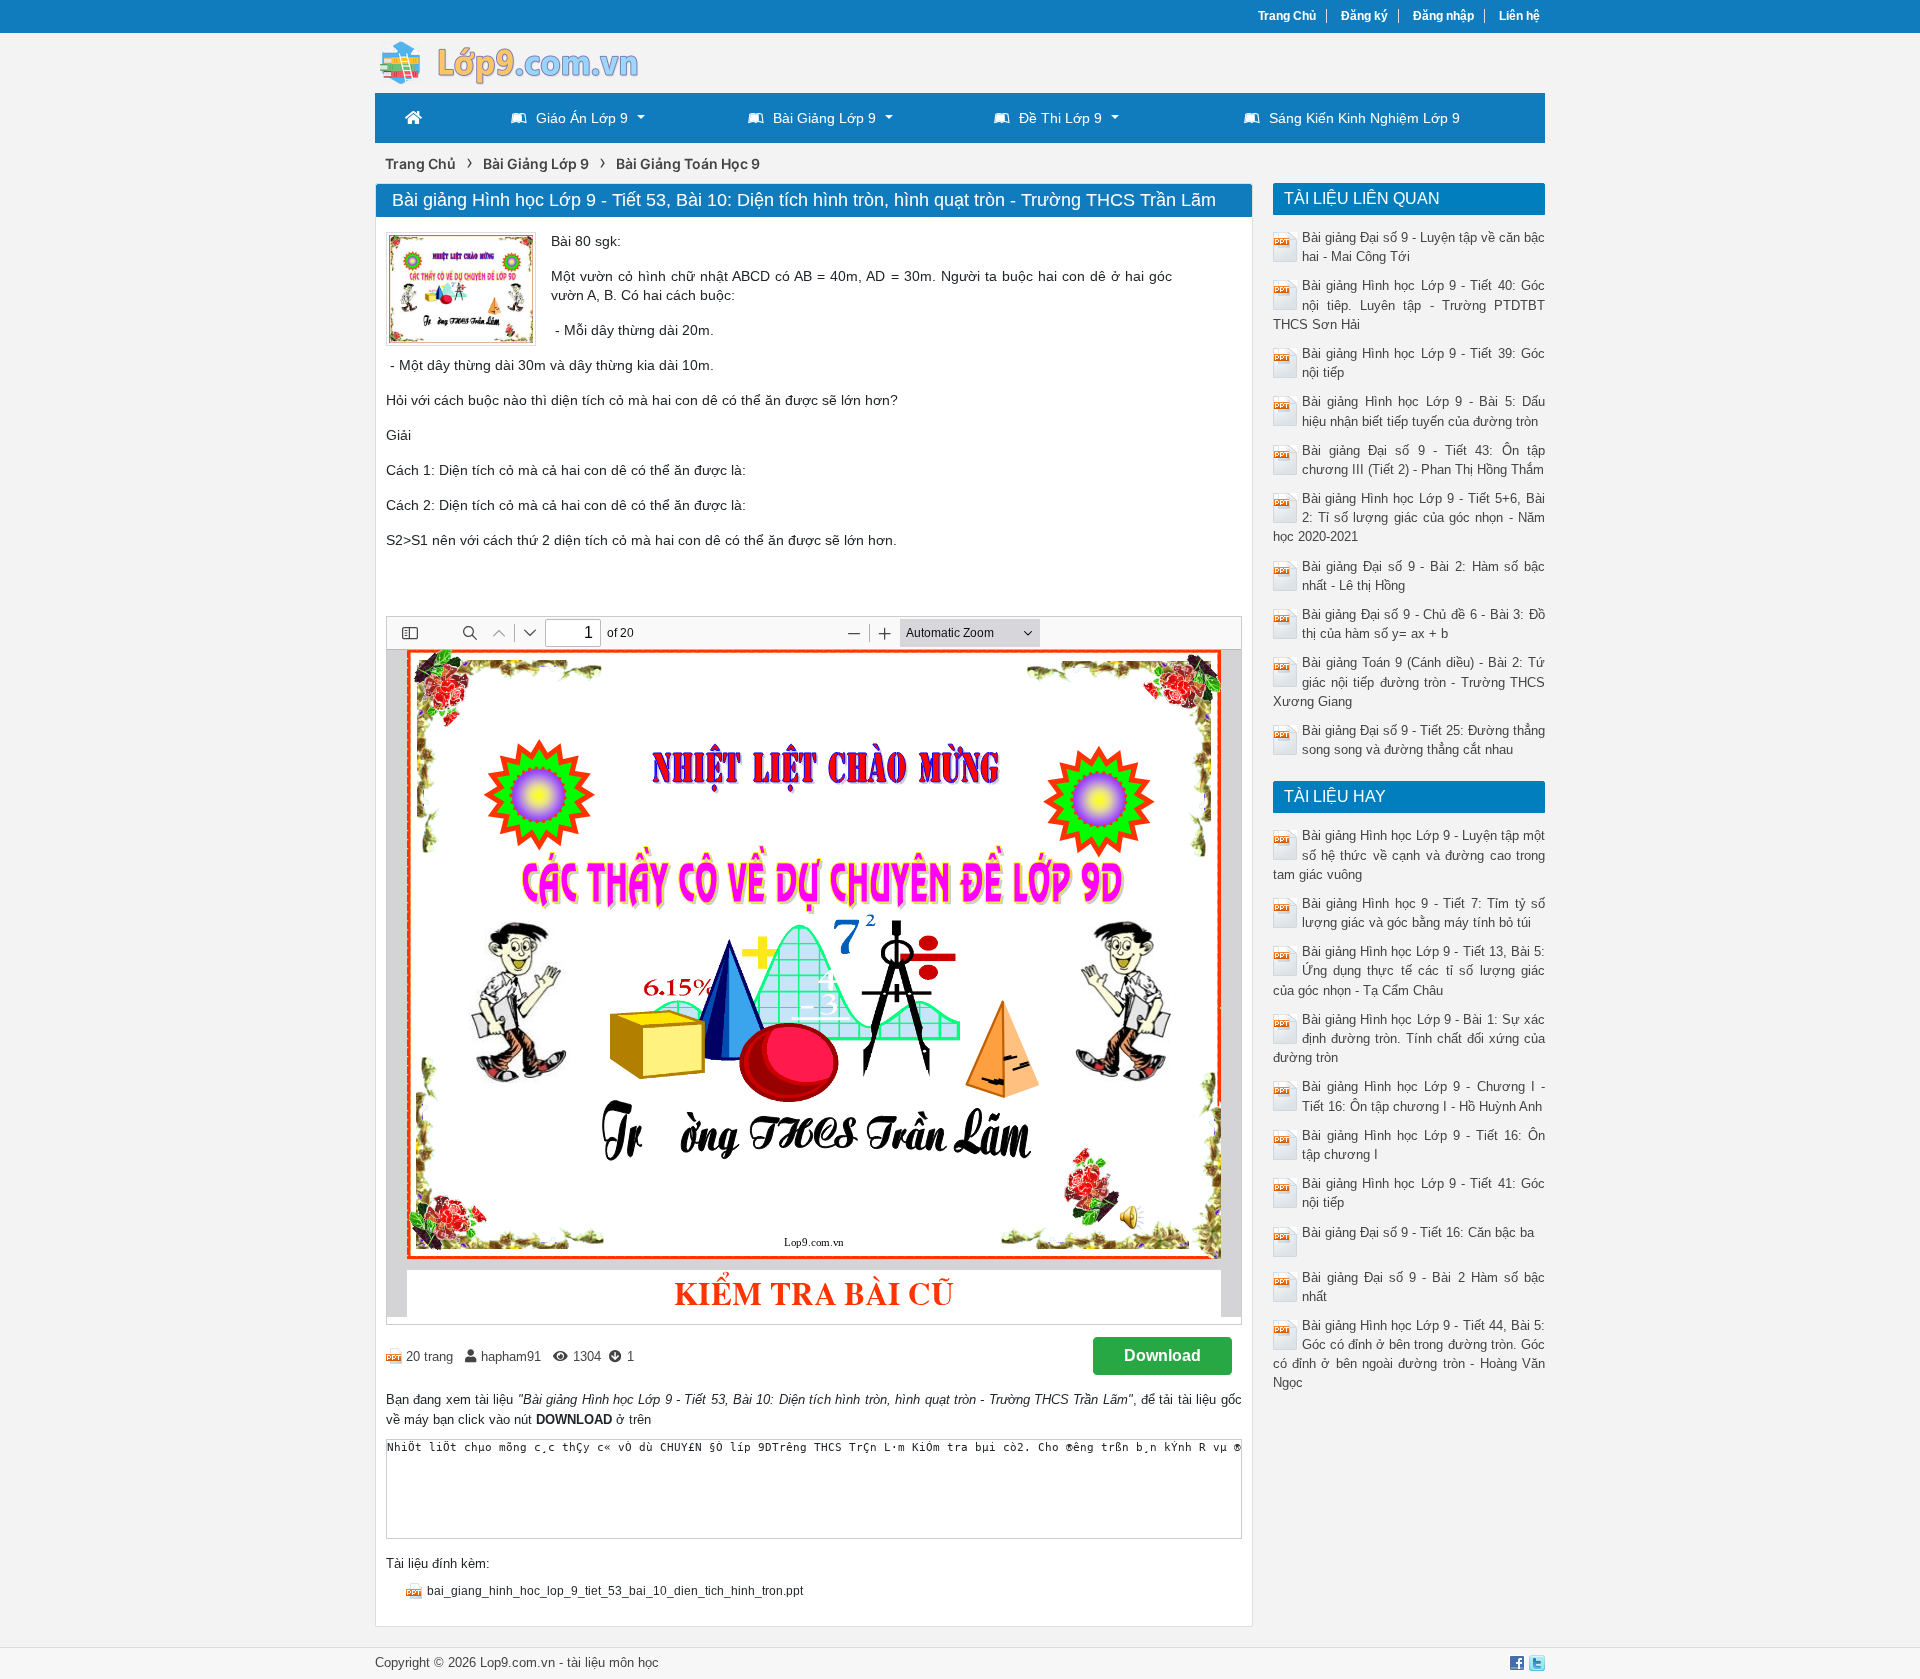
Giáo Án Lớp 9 (582, 118)
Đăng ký (1364, 16)
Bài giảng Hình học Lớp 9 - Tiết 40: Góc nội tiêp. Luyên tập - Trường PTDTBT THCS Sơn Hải (1409, 304)
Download (1162, 1355)
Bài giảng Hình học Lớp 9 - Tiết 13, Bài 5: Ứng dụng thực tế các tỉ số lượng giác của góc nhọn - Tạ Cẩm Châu (1409, 970)
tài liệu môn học (613, 1662)
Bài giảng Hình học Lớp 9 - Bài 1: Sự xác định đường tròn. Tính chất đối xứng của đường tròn (1409, 1038)
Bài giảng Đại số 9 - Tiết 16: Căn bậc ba (1418, 1232)
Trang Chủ (1287, 16)
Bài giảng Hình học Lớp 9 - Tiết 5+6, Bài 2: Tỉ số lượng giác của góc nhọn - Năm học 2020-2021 (1409, 517)
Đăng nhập (1443, 16)
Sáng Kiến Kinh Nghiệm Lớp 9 (1364, 118)
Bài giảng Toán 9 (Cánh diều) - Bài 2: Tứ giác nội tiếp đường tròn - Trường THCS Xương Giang (1409, 681)
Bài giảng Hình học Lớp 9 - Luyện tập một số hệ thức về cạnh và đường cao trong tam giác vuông (1409, 854)
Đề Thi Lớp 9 (1060, 118)
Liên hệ (1519, 16)
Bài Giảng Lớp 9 (824, 118)
